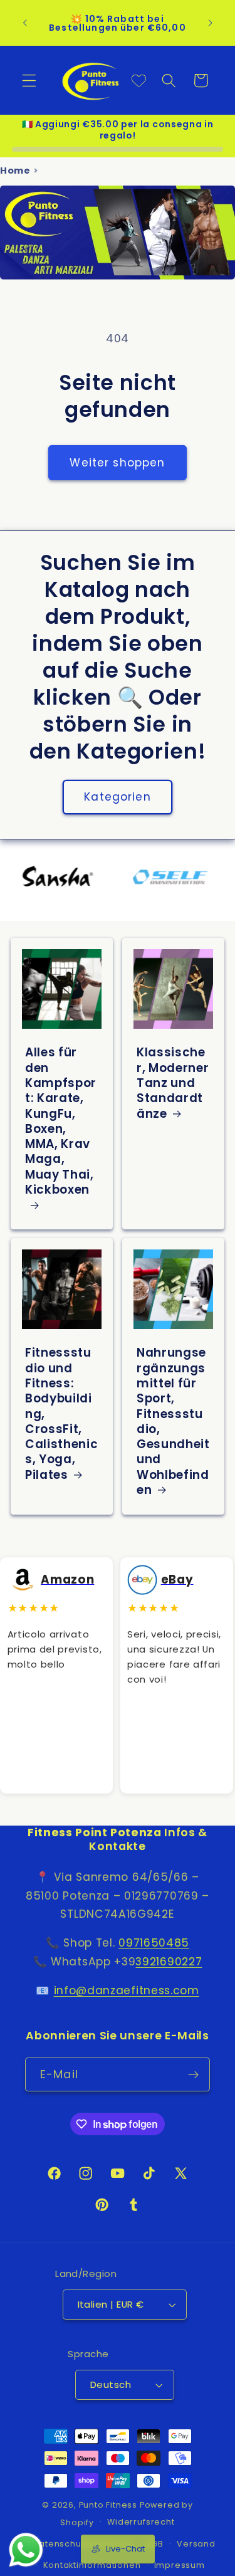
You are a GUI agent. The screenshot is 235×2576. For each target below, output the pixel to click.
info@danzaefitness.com (127, 1990)
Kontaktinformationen (92, 2565)
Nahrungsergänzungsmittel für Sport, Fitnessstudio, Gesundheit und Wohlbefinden (173, 1422)
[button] (29, 81)
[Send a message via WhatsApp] (26, 2550)
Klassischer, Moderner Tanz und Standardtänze (173, 1083)
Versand (196, 2544)
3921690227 (169, 1962)
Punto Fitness (108, 2505)
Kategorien (118, 797)
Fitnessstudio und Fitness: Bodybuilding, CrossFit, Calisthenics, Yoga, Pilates (61, 1414)
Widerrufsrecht (141, 2522)
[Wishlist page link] (139, 81)
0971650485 (154, 1943)
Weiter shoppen (117, 463)
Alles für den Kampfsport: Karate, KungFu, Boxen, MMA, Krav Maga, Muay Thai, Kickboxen (61, 1122)
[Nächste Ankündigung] (211, 23)
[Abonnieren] (193, 2074)
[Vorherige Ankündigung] (24, 23)
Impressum (180, 2565)
